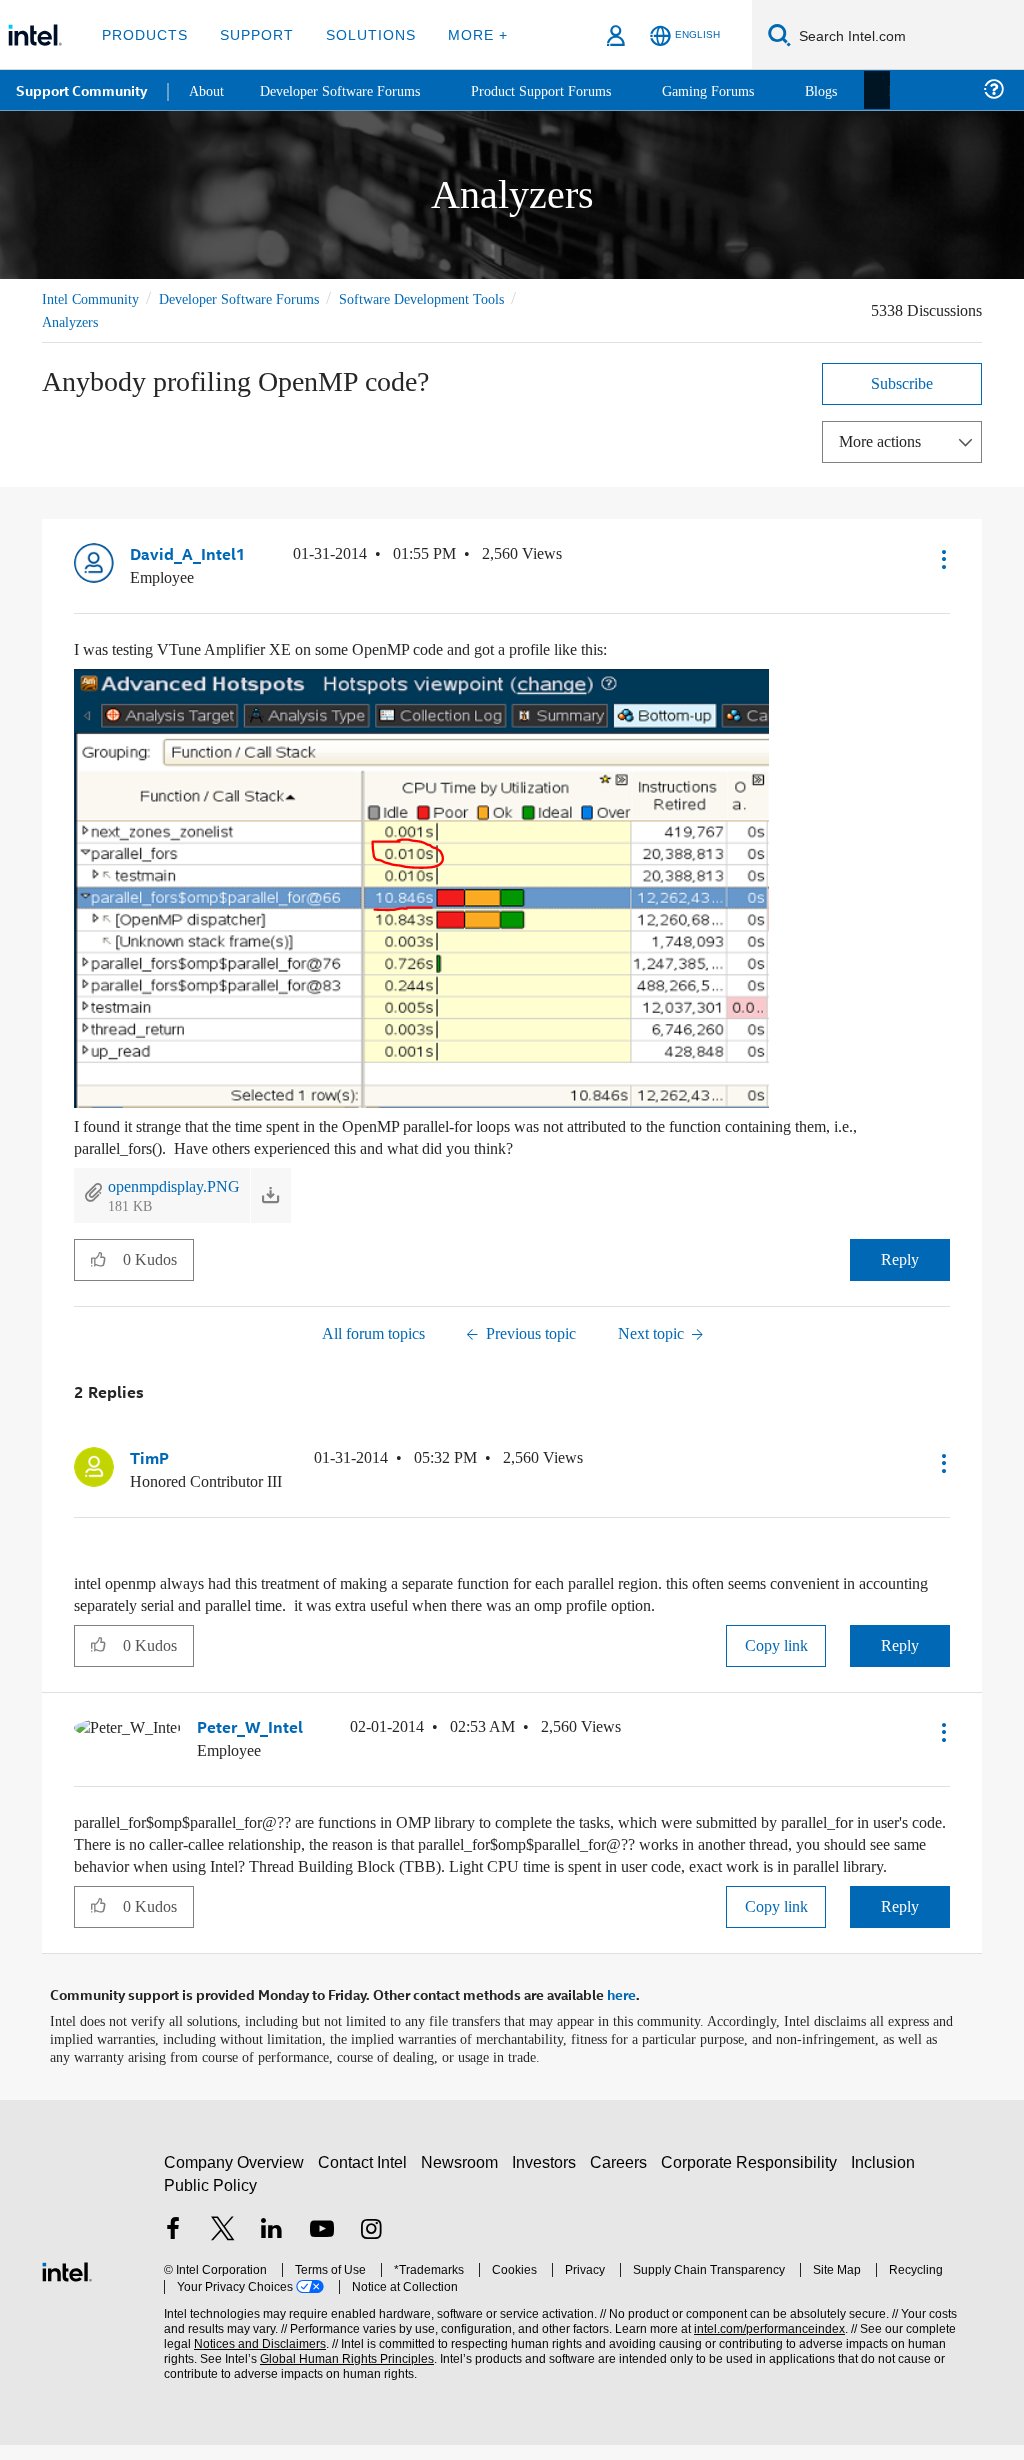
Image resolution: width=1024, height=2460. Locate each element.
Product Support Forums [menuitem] (565, 89)
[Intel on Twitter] (223, 2246)
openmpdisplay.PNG (181, 1183)
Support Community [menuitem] (81, 90)
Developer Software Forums (256, 298)
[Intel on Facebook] (173, 2246)
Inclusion (887, 2177)
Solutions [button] (361, 34)
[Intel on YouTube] (322, 2246)
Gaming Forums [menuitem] (740, 89)
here (621, 2011)
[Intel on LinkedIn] (272, 2246)
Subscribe (902, 382)
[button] (942, 558)
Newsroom (463, 2177)
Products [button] (143, 34)
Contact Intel (365, 2177)
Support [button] (251, 34)
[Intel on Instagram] (371, 2246)
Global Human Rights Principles (305, 2374)
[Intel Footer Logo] (67, 2284)
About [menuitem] (208, 89)
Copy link (776, 1641)
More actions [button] (885, 440)
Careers (622, 2177)
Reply (900, 1256)
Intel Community (94, 298)
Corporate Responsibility (753, 2177)
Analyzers (73, 321)
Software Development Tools (457, 298)
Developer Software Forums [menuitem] (351, 89)
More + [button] (464, 34)
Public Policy (209, 2200)
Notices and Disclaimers (228, 2359)
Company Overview (234, 2177)
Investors (548, 2177)
